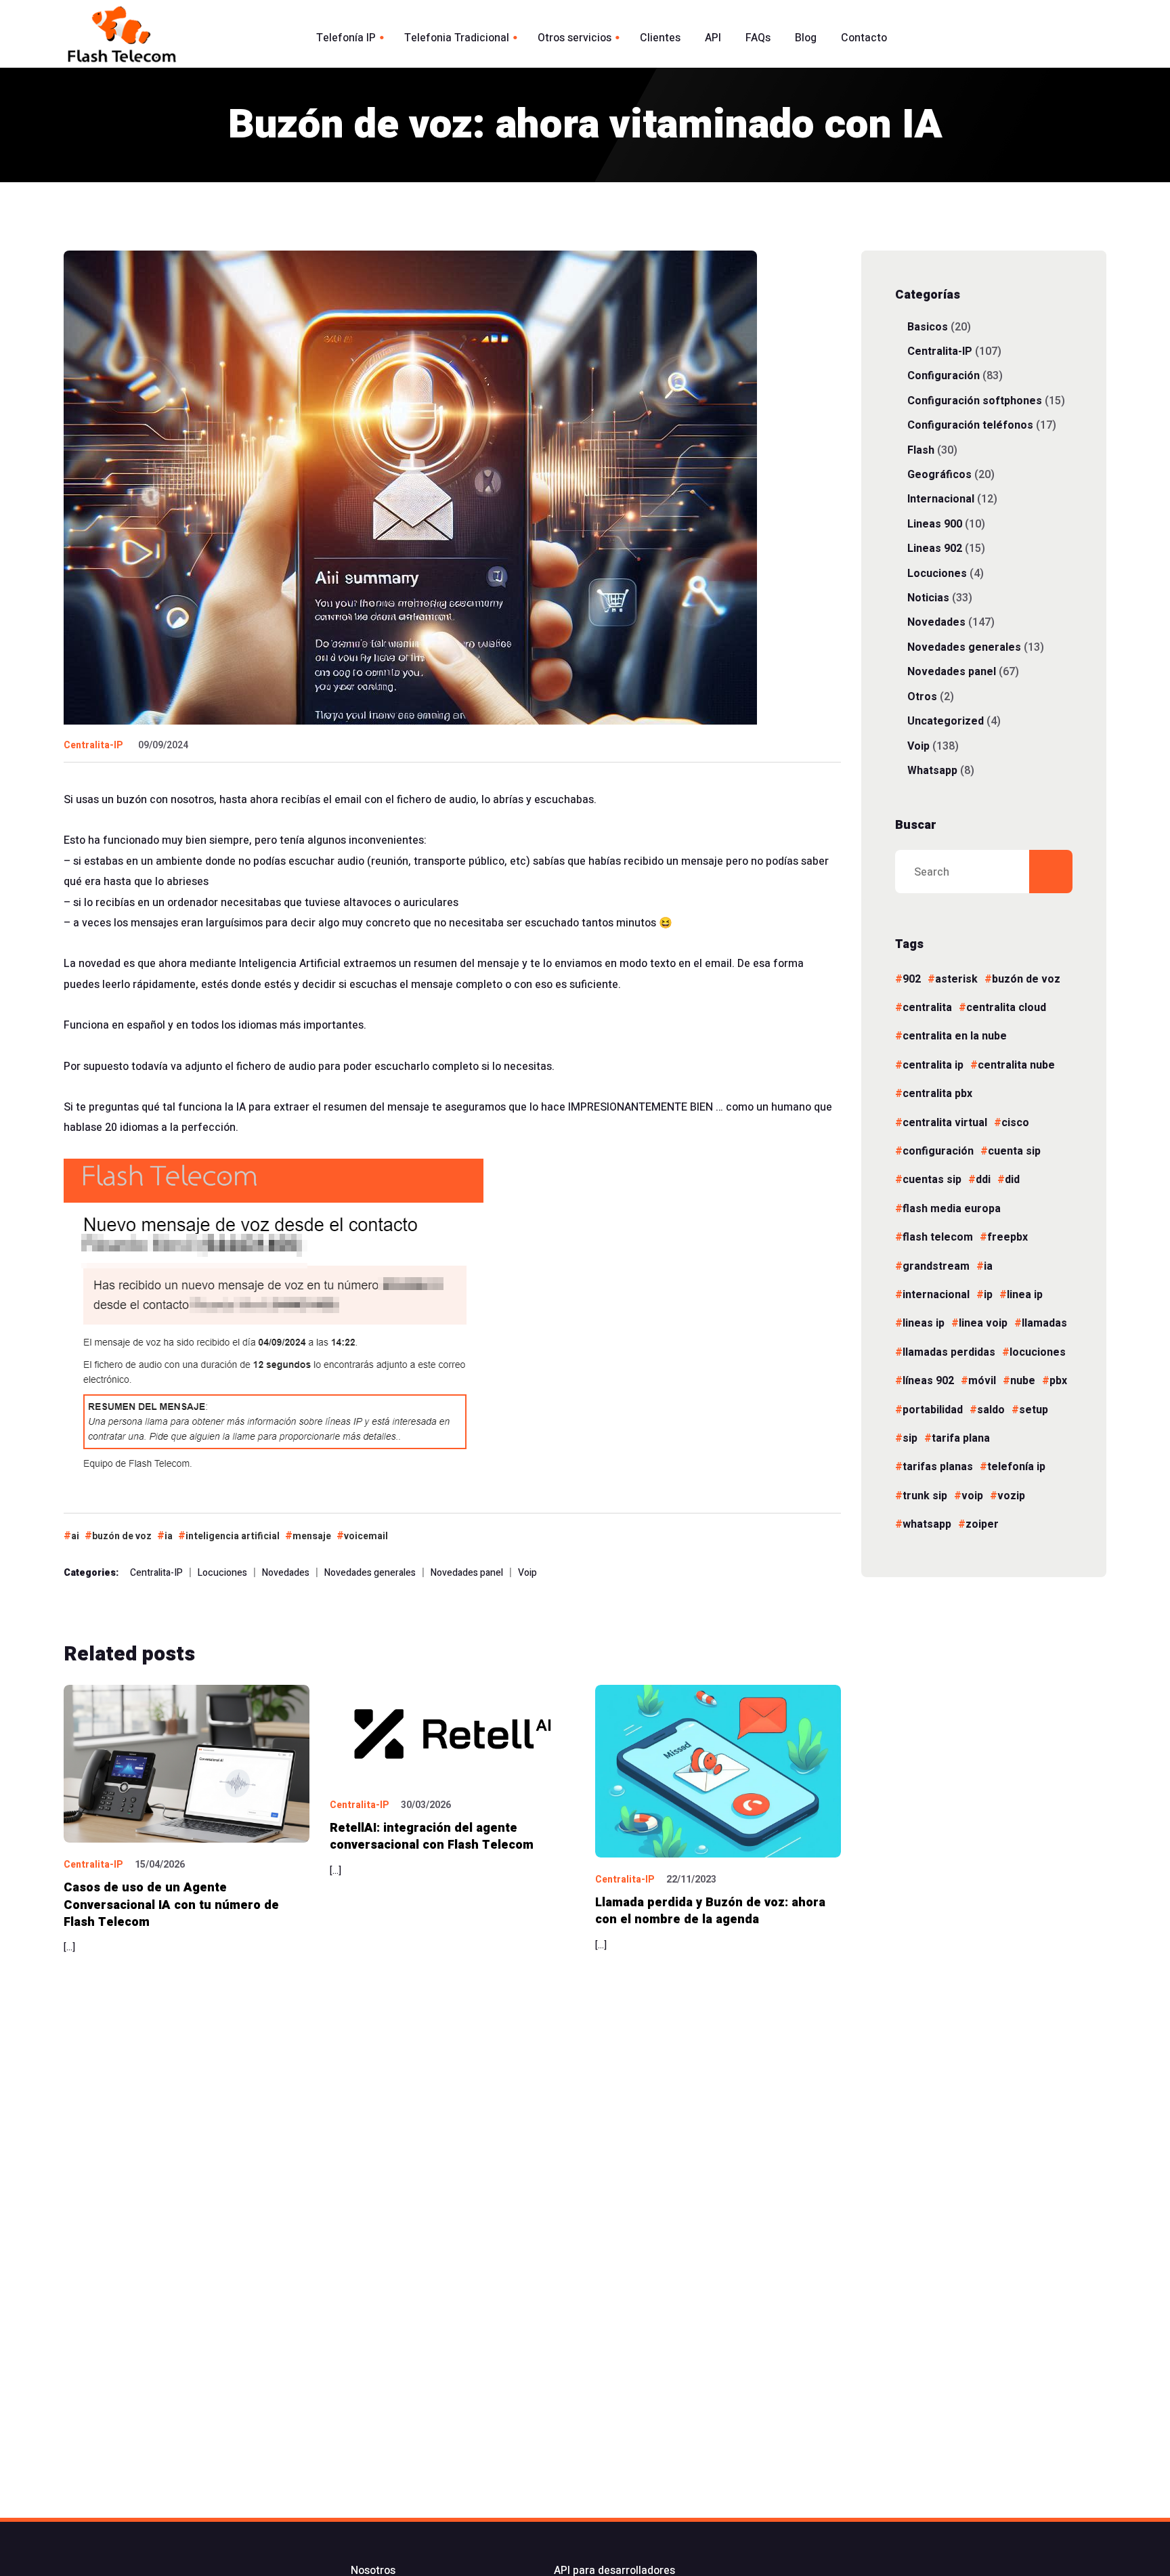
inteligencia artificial (233, 1536)
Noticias (928, 598)
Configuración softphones (975, 401)
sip (910, 1438)
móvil (982, 1381)
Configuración (944, 375)
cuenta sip (1014, 1151)
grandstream (936, 1266)
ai (75, 1536)
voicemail (366, 1536)
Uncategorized (946, 721)
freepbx (1007, 1237)
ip (988, 1295)
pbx (1058, 1381)
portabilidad (933, 1410)
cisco (1015, 1123)
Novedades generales (370, 1573)
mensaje (312, 1536)
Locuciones (222, 1573)
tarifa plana (961, 1438)
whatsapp (927, 1524)
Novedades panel (467, 1573)
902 (912, 979)
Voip (527, 1573)
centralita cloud (1006, 1008)
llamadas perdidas (949, 1352)
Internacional (941, 499)
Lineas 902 (935, 548)
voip (972, 1496)
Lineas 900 (935, 524)
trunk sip (925, 1496)
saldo (991, 1410)
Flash (921, 450)
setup (1034, 1410)
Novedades (286, 1573)
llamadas (1044, 1323)
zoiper (982, 1524)
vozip (1011, 1496)
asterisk (956, 979)
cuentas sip (932, 1180)
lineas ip (924, 1323)
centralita (927, 1008)
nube (1023, 1381)
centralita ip (933, 1065)
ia (169, 1536)
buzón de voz (122, 1536)
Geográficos (939, 474)
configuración (938, 1151)
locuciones (1038, 1352)
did (1012, 1180)
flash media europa (952, 1209)
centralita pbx (937, 1094)
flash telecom (938, 1237)
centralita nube (1016, 1065)
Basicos (928, 327)
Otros (922, 696)
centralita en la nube (955, 1036)
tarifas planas (938, 1467)
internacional (936, 1295)
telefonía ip (1016, 1467)
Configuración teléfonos (970, 425)
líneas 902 (928, 1381)
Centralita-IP (93, 745)
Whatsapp (932, 770)
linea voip (983, 1323)
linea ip (1025, 1295)
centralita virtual (945, 1123)
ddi (983, 1180)
